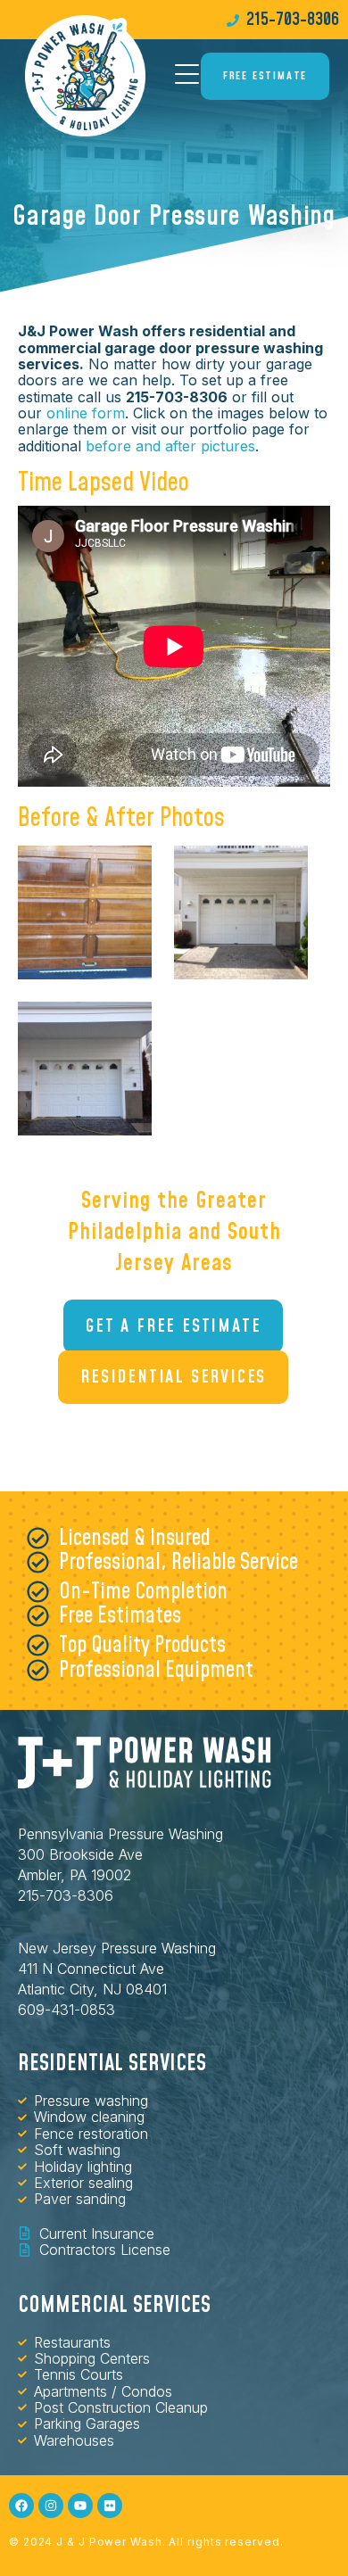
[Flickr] (110, 2506)
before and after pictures (170, 446)
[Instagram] (51, 2506)
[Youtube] (80, 2506)
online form (86, 413)
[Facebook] (21, 2506)
